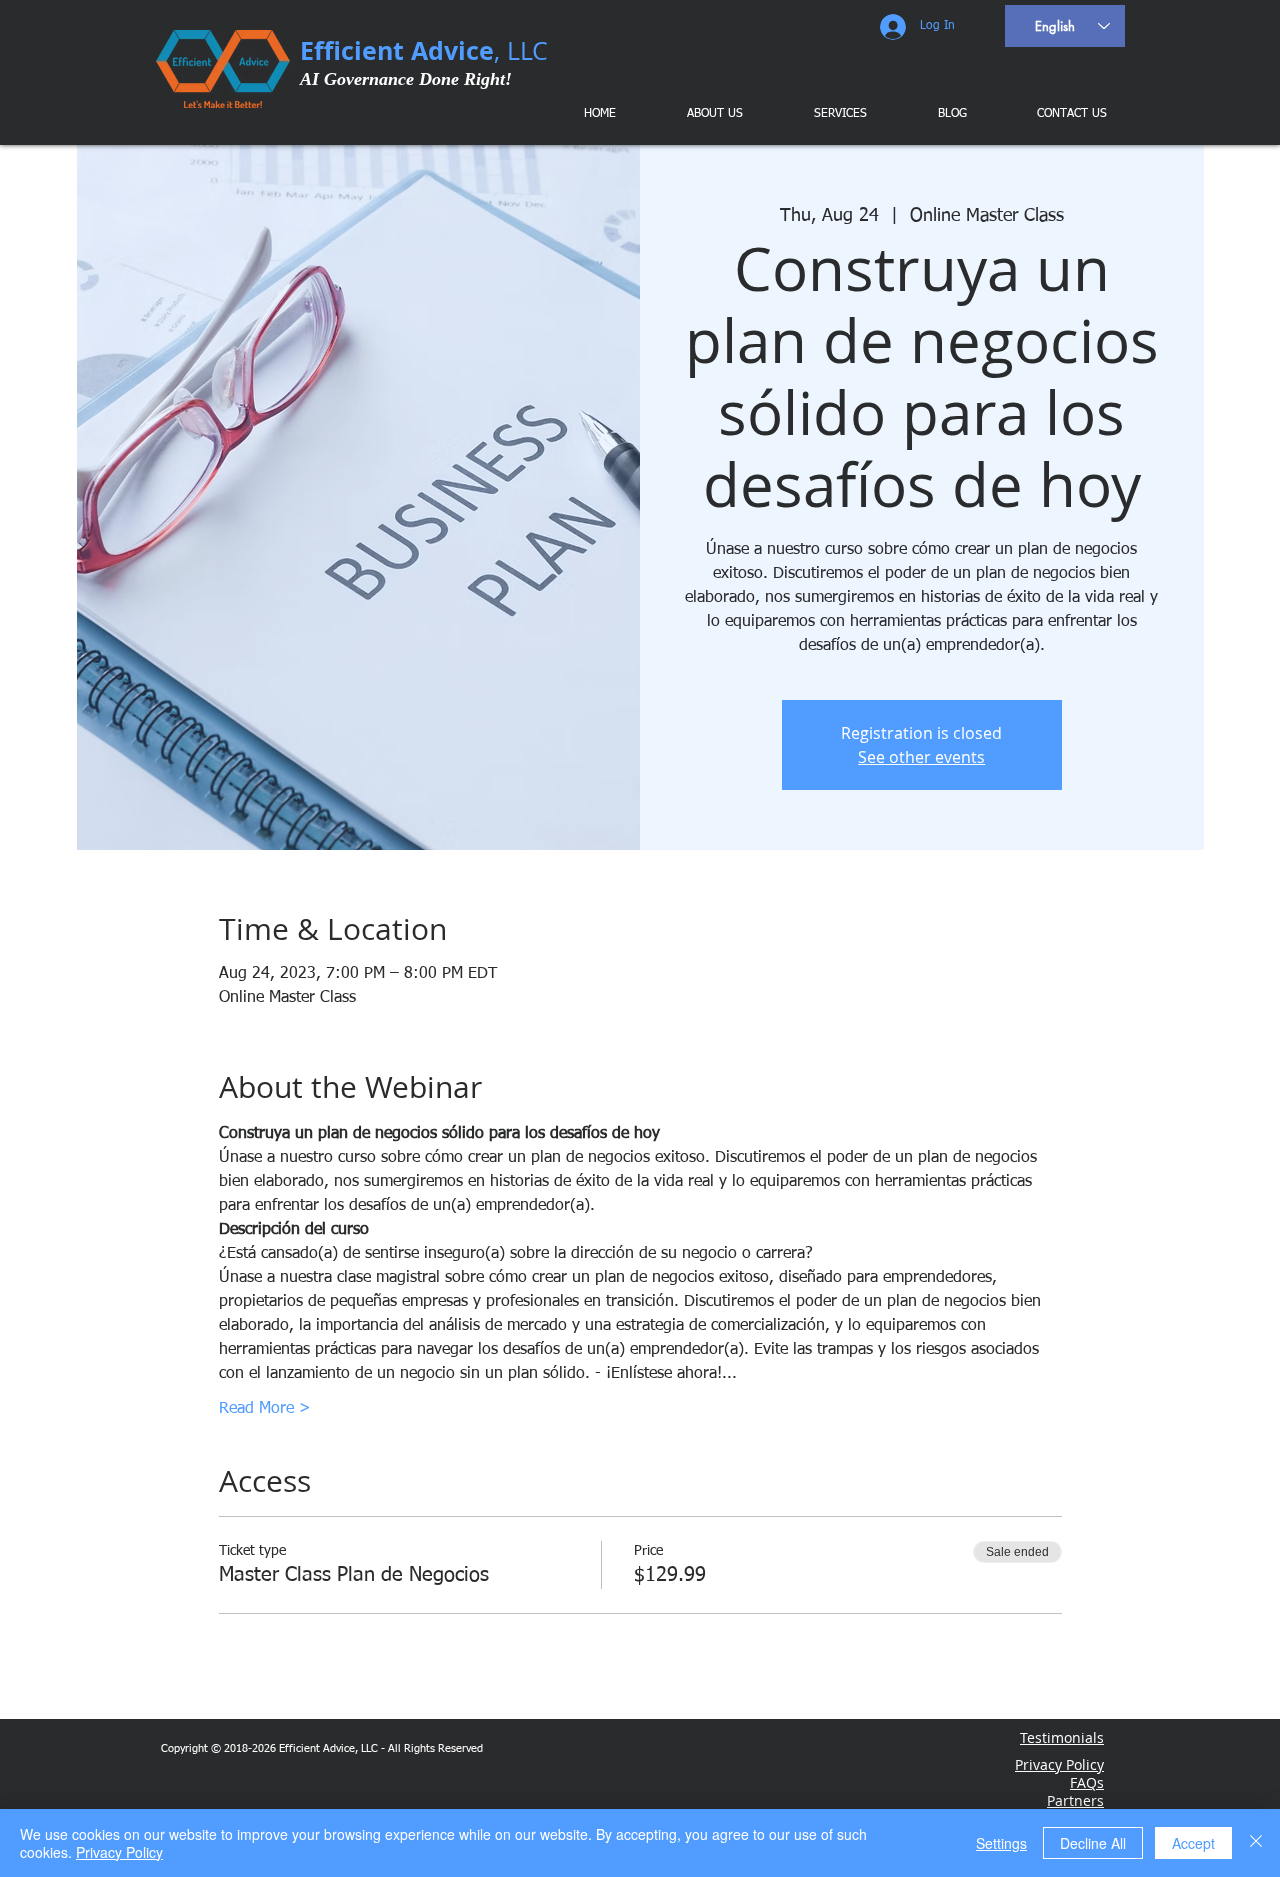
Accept (1193, 1843)
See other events (921, 757)
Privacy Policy (119, 1852)
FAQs (1087, 1782)
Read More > (265, 1409)
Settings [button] (1001, 1843)
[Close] (1256, 1843)
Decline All (1093, 1843)
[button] (826, 114)
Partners (1075, 1800)
